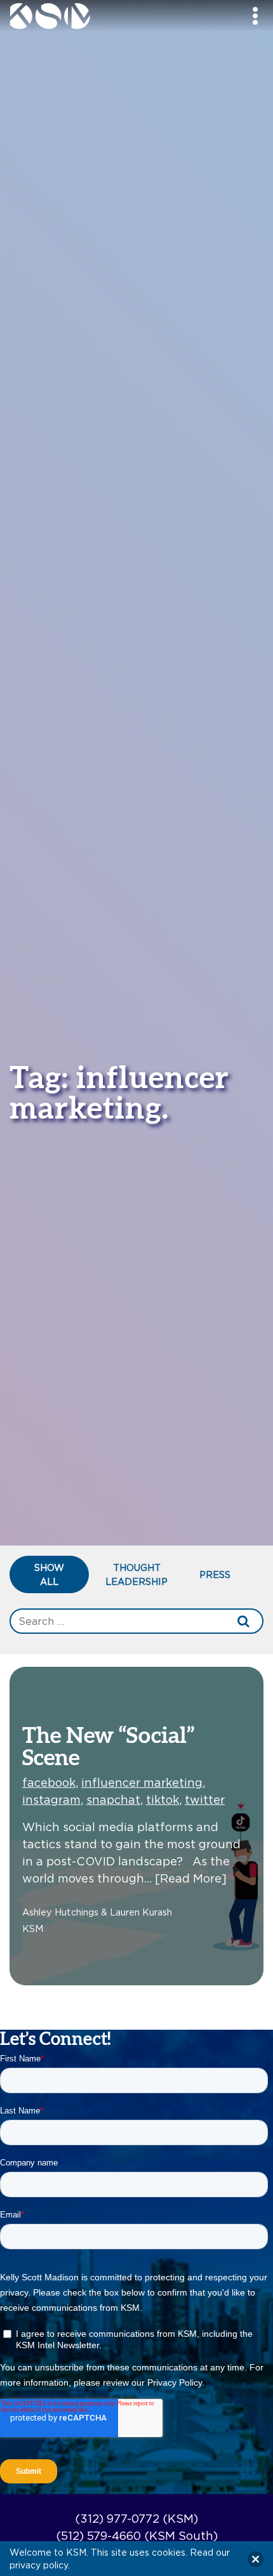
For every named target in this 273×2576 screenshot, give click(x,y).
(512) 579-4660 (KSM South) (137, 2536)
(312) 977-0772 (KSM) (136, 2519)
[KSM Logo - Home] (81, 16)
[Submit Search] (244, 1621)
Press (215, 1574)
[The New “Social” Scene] (136, 1824)
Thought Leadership (136, 1574)
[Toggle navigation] (255, 16)
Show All (49, 1574)
